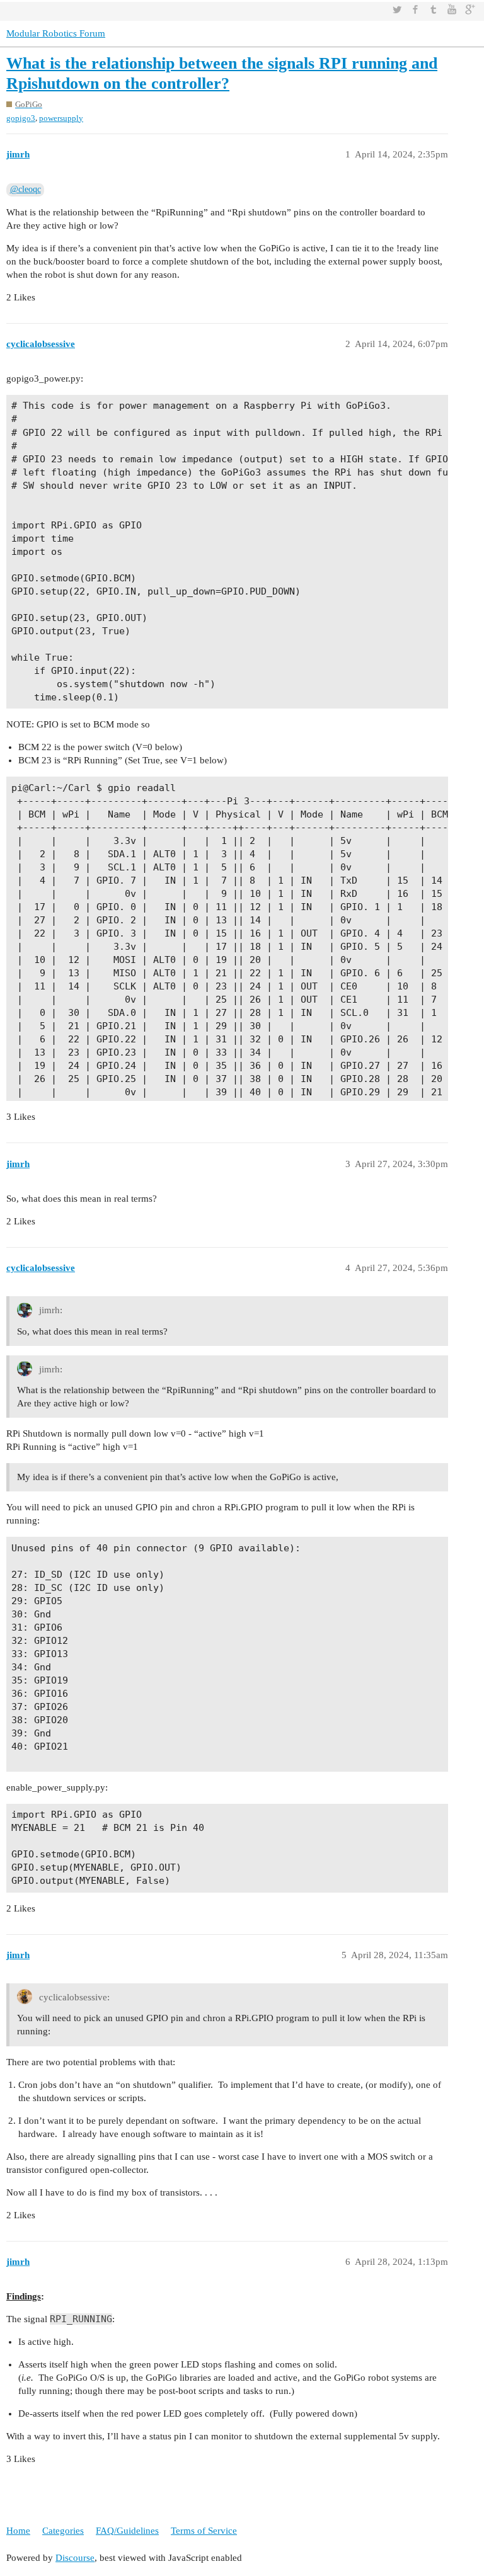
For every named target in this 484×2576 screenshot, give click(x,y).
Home (18, 2531)
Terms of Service (204, 2531)
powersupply (61, 118)
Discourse (75, 2558)
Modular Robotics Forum (56, 33)
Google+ (470, 9)
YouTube (452, 9)
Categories (63, 2531)
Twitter (397, 9)
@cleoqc (26, 189)
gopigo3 (21, 118)
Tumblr (434, 9)
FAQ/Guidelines (127, 2531)
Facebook (415, 9)
